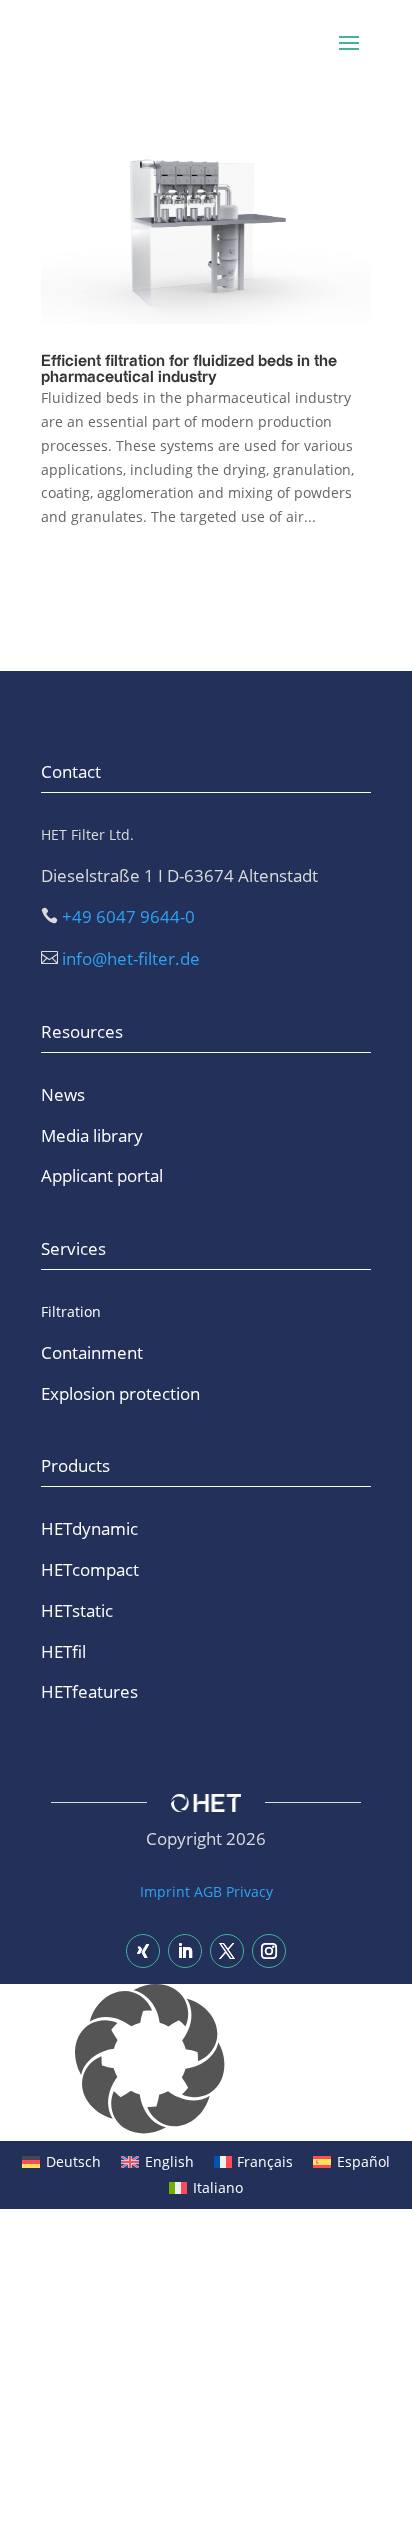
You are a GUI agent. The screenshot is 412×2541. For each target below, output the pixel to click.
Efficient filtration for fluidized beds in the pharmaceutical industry (189, 369)
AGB (208, 1891)
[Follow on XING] (143, 1951)
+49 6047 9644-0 (128, 916)
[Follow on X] (227, 1951)
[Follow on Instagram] (269, 1951)
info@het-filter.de (131, 958)
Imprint (165, 1891)
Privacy (249, 1891)
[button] (206, 2062)
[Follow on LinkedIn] (185, 1951)
